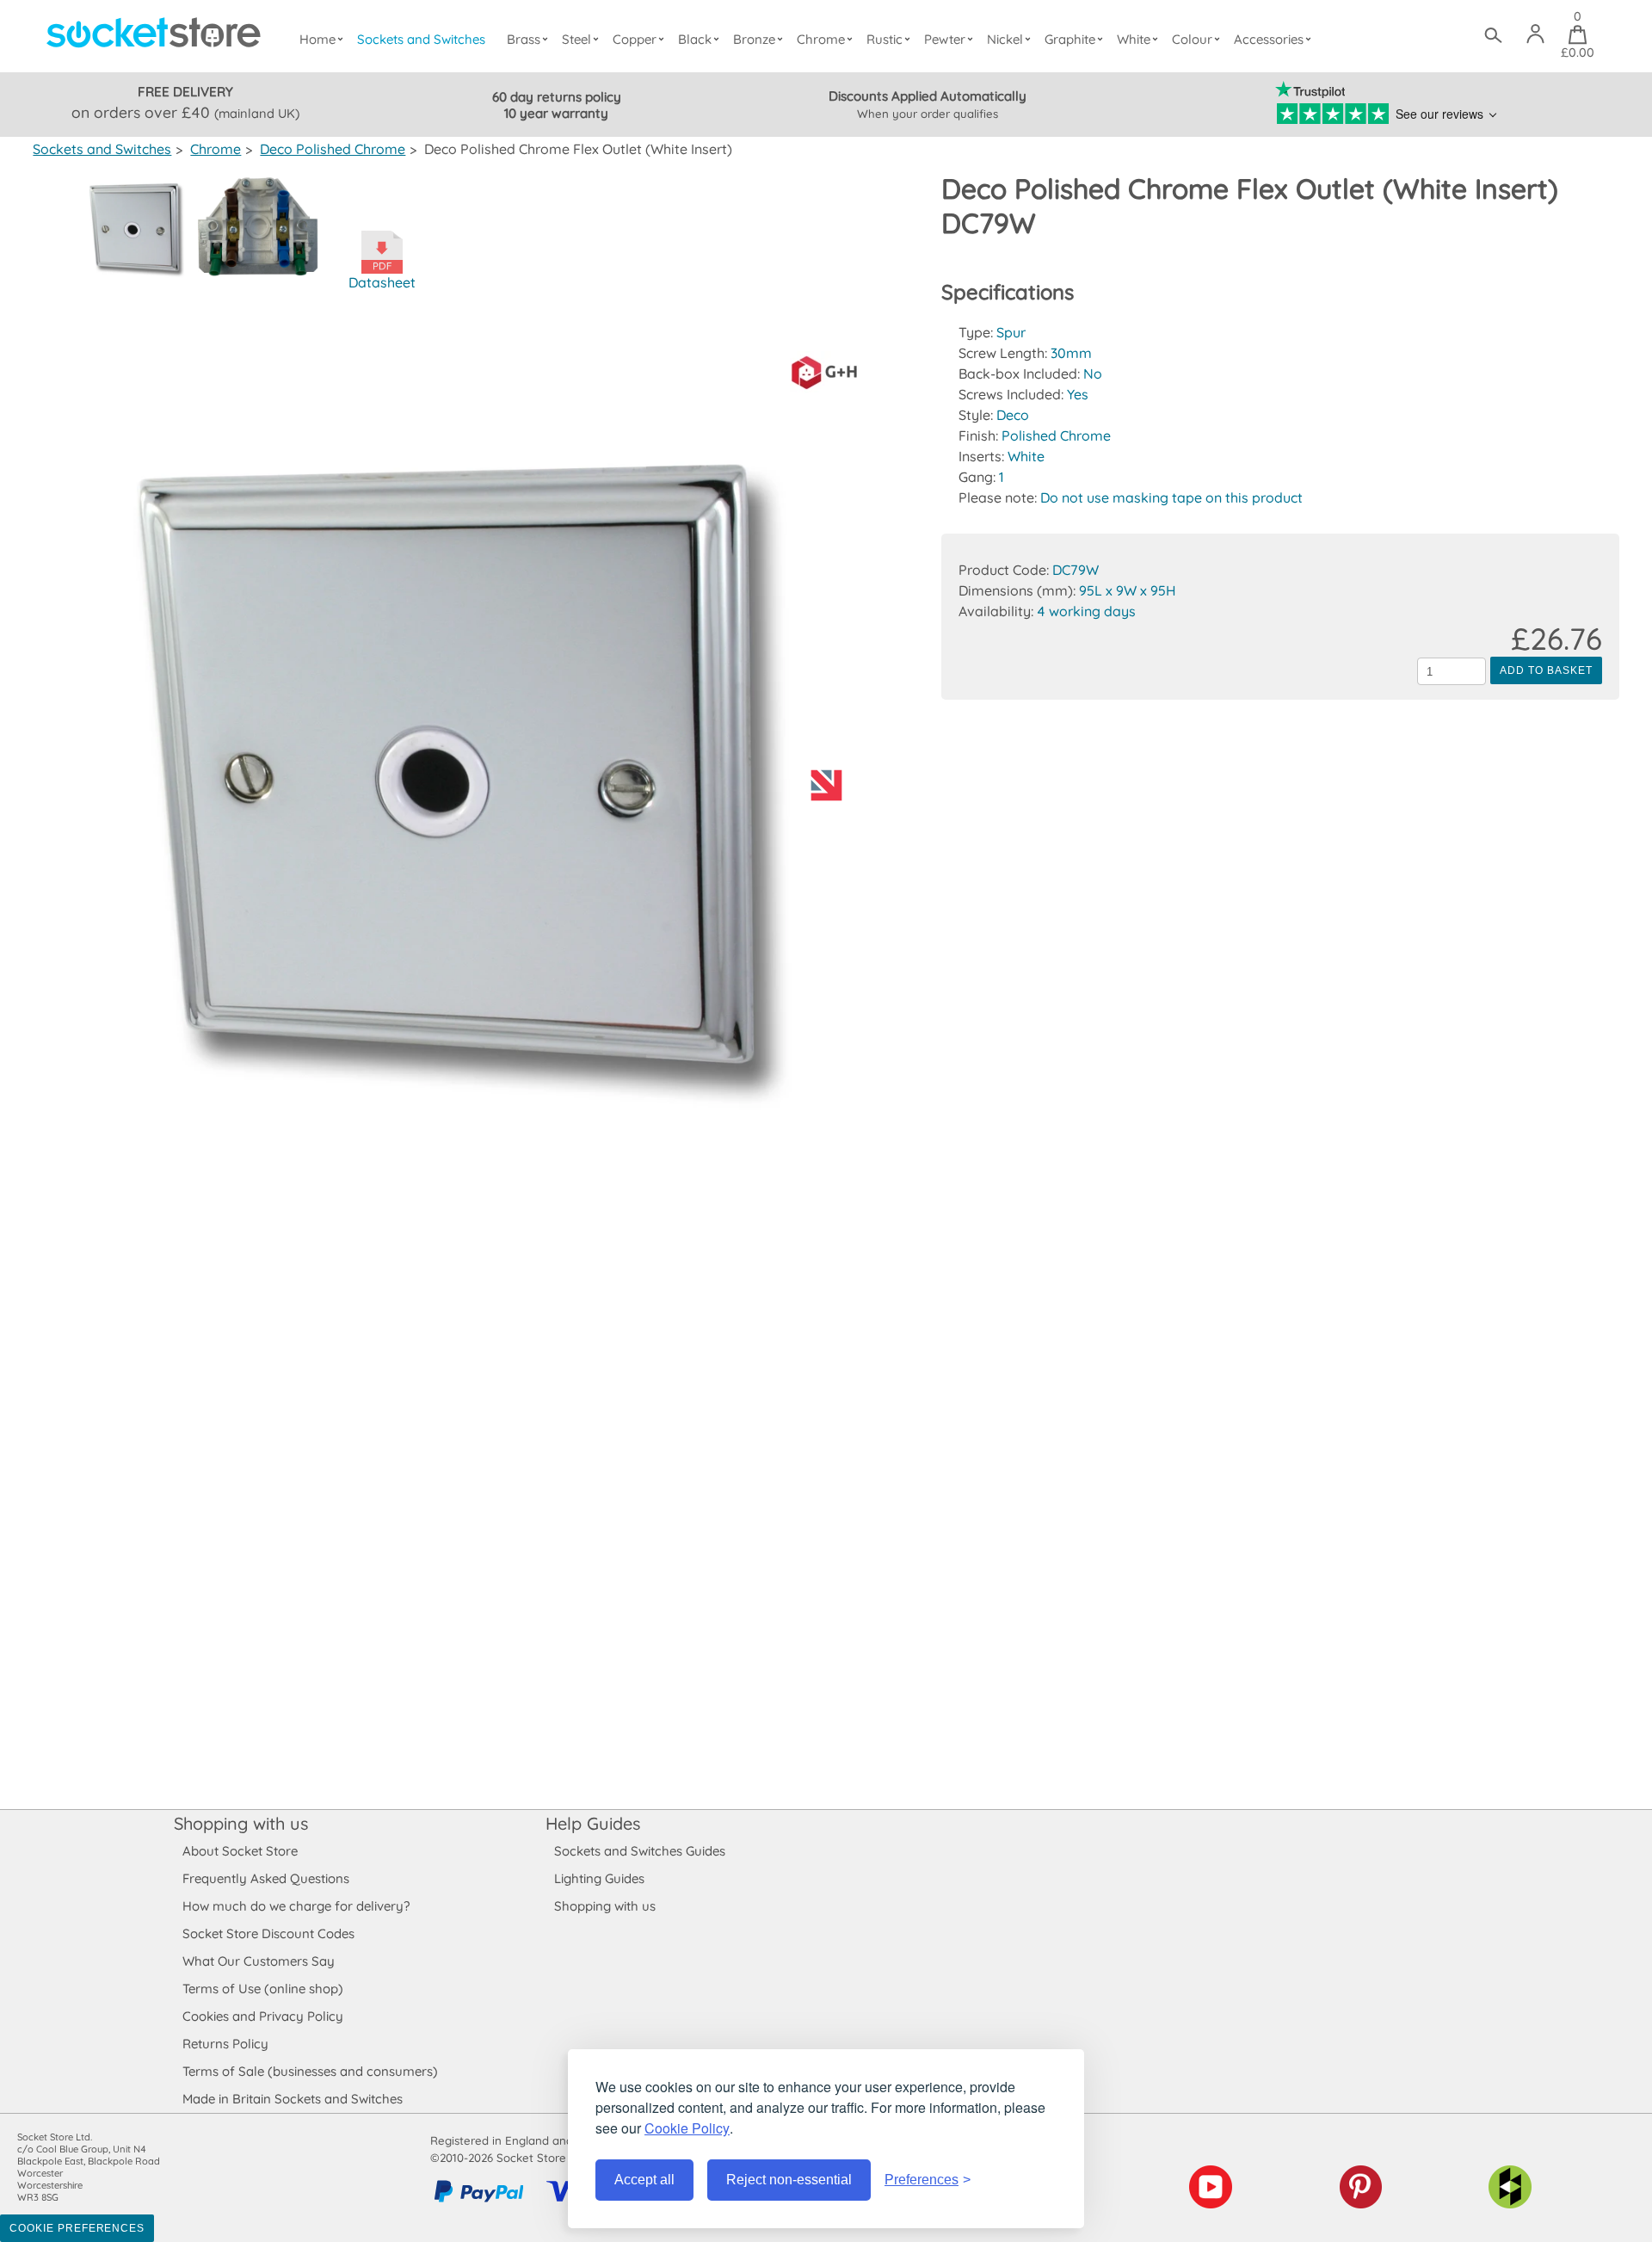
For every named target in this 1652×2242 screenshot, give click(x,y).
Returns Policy (225, 2044)
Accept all (644, 2180)
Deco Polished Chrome (333, 149)
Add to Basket (1546, 670)
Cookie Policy (687, 2128)
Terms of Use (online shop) (263, 1989)
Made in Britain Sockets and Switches (293, 2099)
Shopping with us (241, 1823)
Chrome (821, 39)
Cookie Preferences (77, 2228)
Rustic (885, 39)
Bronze (754, 39)
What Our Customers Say (259, 1961)
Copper (635, 39)
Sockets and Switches (421, 39)
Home (317, 39)
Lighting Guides (599, 1878)
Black (695, 39)
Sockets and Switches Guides (640, 1851)
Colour (1192, 39)
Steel (576, 39)
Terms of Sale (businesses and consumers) (310, 2071)
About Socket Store (240, 1851)
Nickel (1005, 39)
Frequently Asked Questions (266, 1878)
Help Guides (593, 1823)
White (1134, 39)
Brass (524, 39)
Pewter (945, 39)
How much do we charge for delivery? (296, 1906)
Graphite (1070, 39)
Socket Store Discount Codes (268, 1933)
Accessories (1269, 39)
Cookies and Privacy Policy (263, 2016)
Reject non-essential (789, 2180)
